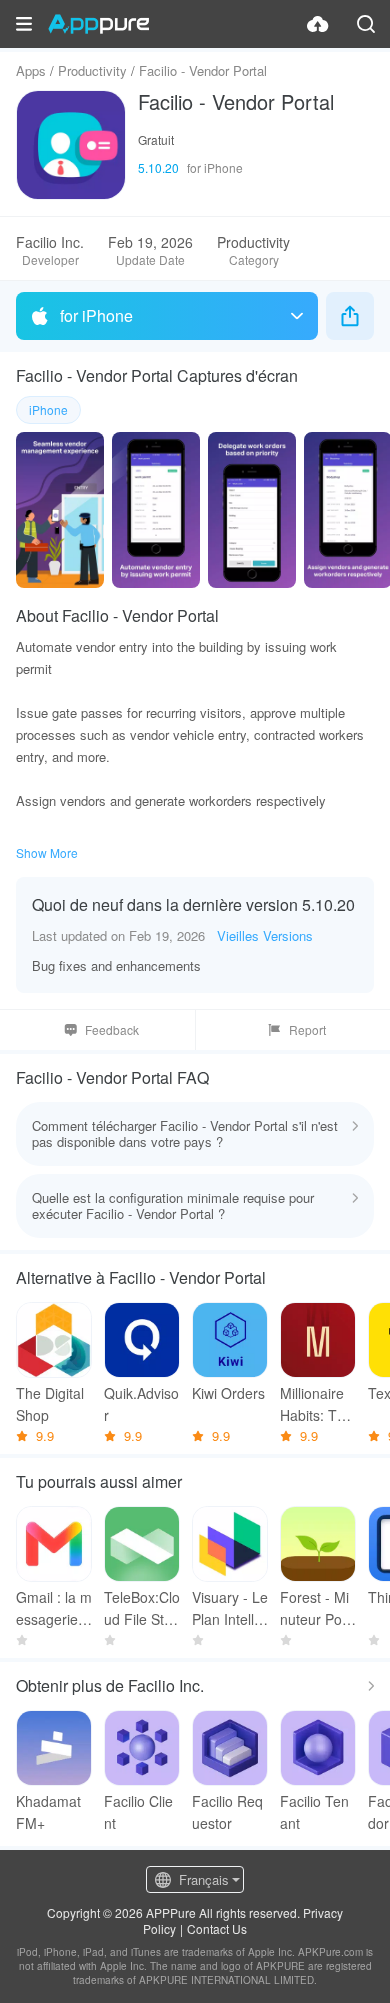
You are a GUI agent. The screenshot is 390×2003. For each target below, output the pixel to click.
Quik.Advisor (141, 1404)
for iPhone (96, 315)
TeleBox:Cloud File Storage (142, 1608)
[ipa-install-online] (318, 24)
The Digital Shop (50, 1404)
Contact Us (217, 1928)
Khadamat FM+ (48, 1812)
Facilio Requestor (227, 1812)
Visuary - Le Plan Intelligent (230, 1608)
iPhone (48, 409)
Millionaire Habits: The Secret (316, 1404)
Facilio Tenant (314, 1812)
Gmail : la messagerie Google (54, 1608)
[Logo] (98, 24)
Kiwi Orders (228, 1393)
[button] (24, 24)
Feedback (112, 1029)
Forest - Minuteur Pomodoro (317, 1608)
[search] (366, 24)
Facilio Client (138, 1812)
